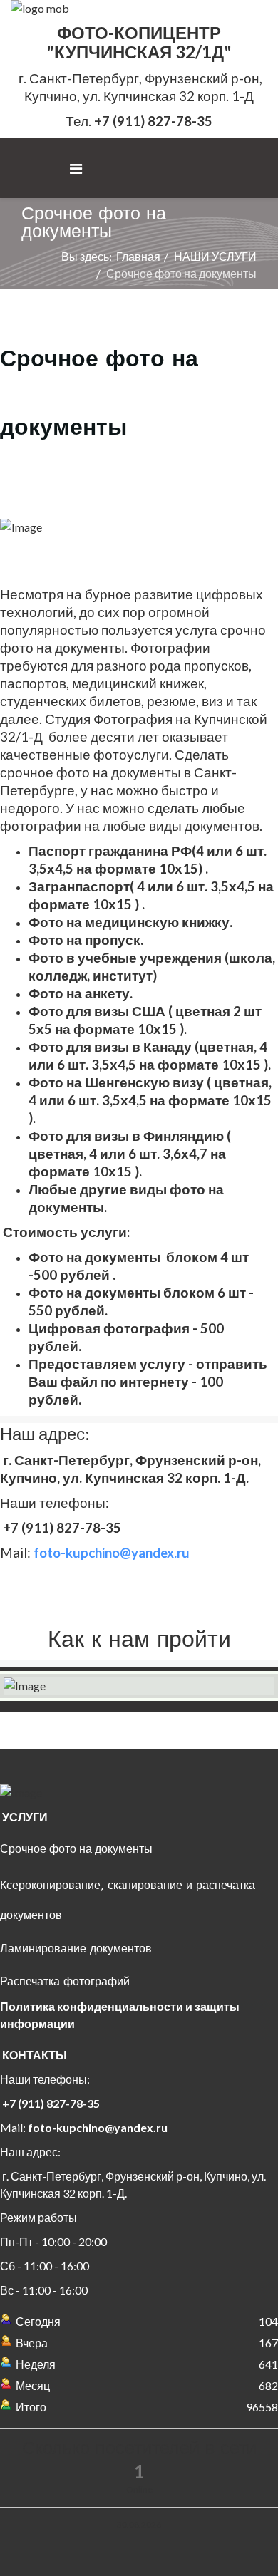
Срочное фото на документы (76, 1849)
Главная (138, 256)
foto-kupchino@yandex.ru (98, 2127)
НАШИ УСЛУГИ (215, 256)
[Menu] (76, 169)
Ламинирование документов (76, 1949)
